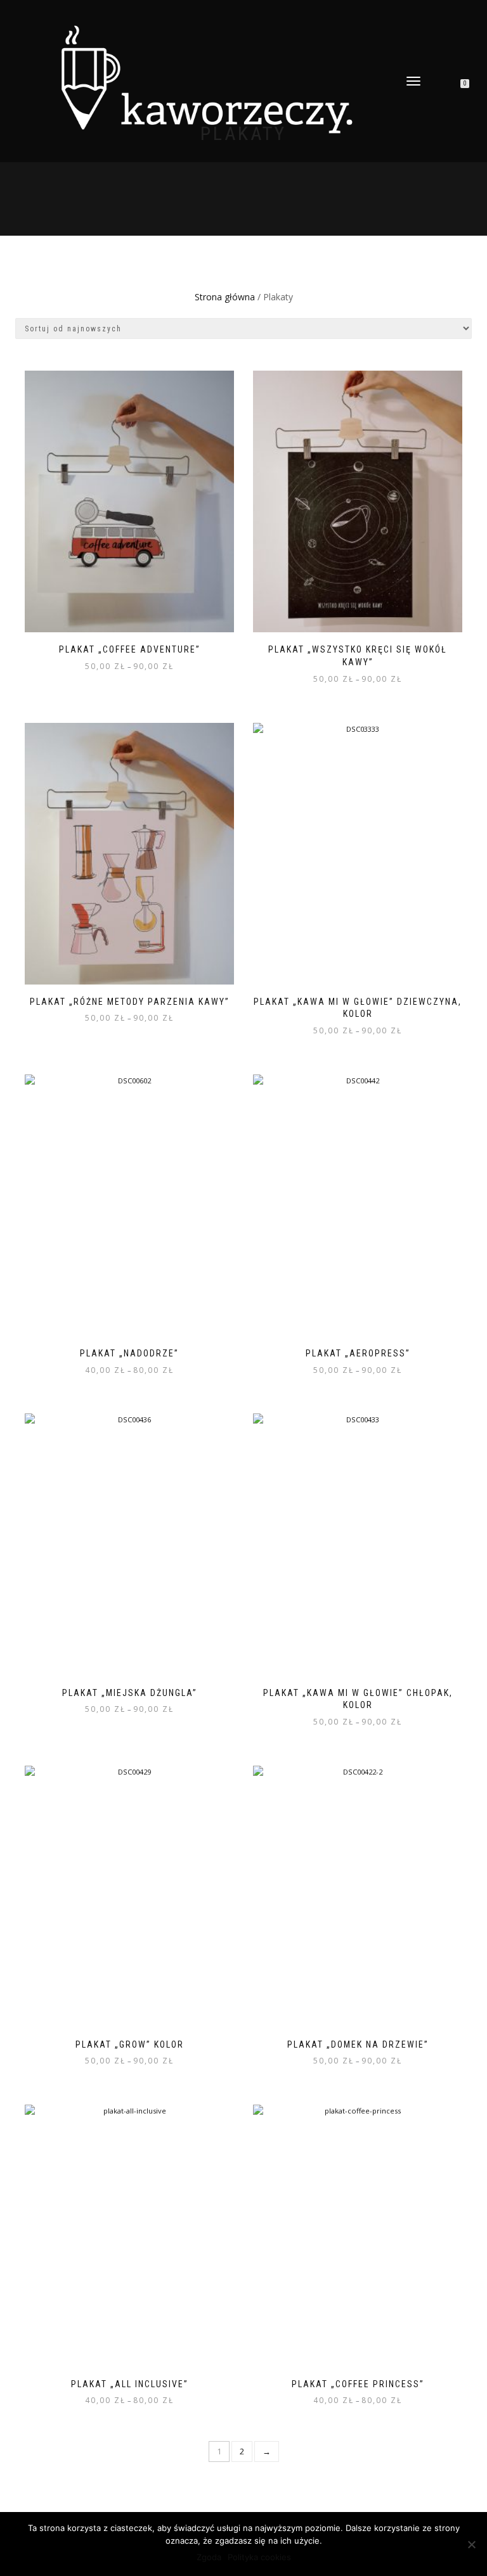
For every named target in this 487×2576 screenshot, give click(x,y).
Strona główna (225, 297)
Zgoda (209, 2557)
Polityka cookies (259, 2557)
